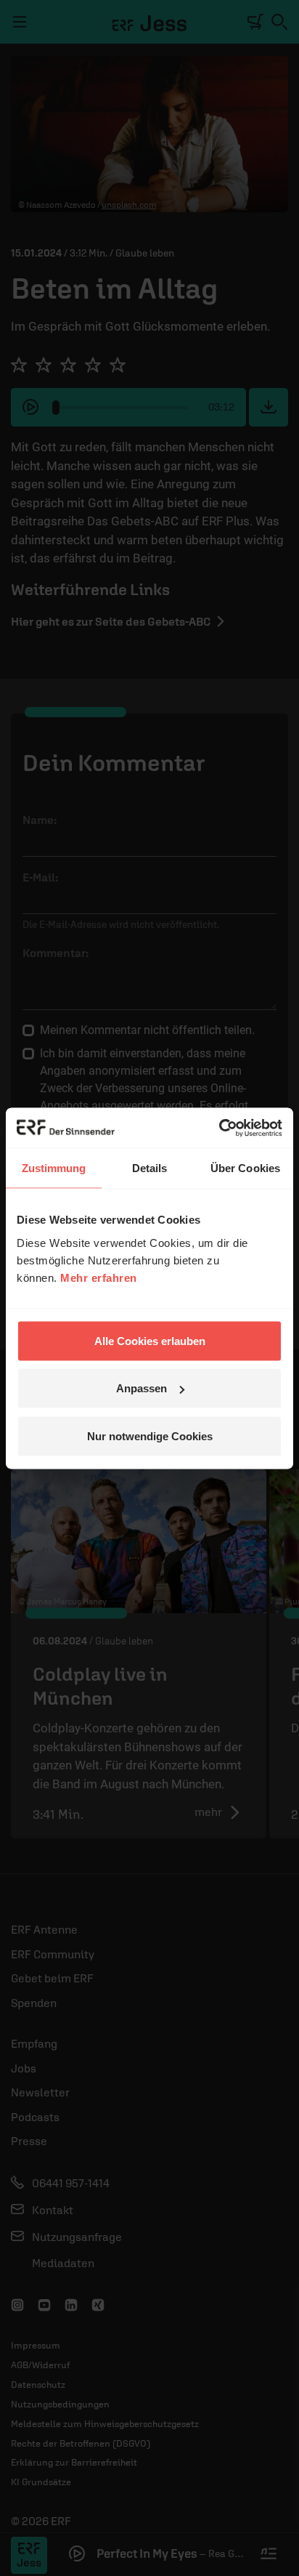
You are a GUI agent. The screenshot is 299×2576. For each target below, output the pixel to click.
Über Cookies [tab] (245, 1168)
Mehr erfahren (99, 1277)
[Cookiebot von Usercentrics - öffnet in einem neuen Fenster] (219, 1128)
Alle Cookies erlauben (150, 1340)
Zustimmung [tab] (54, 1168)
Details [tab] (150, 1168)
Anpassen (142, 1388)
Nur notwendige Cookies (150, 1436)
